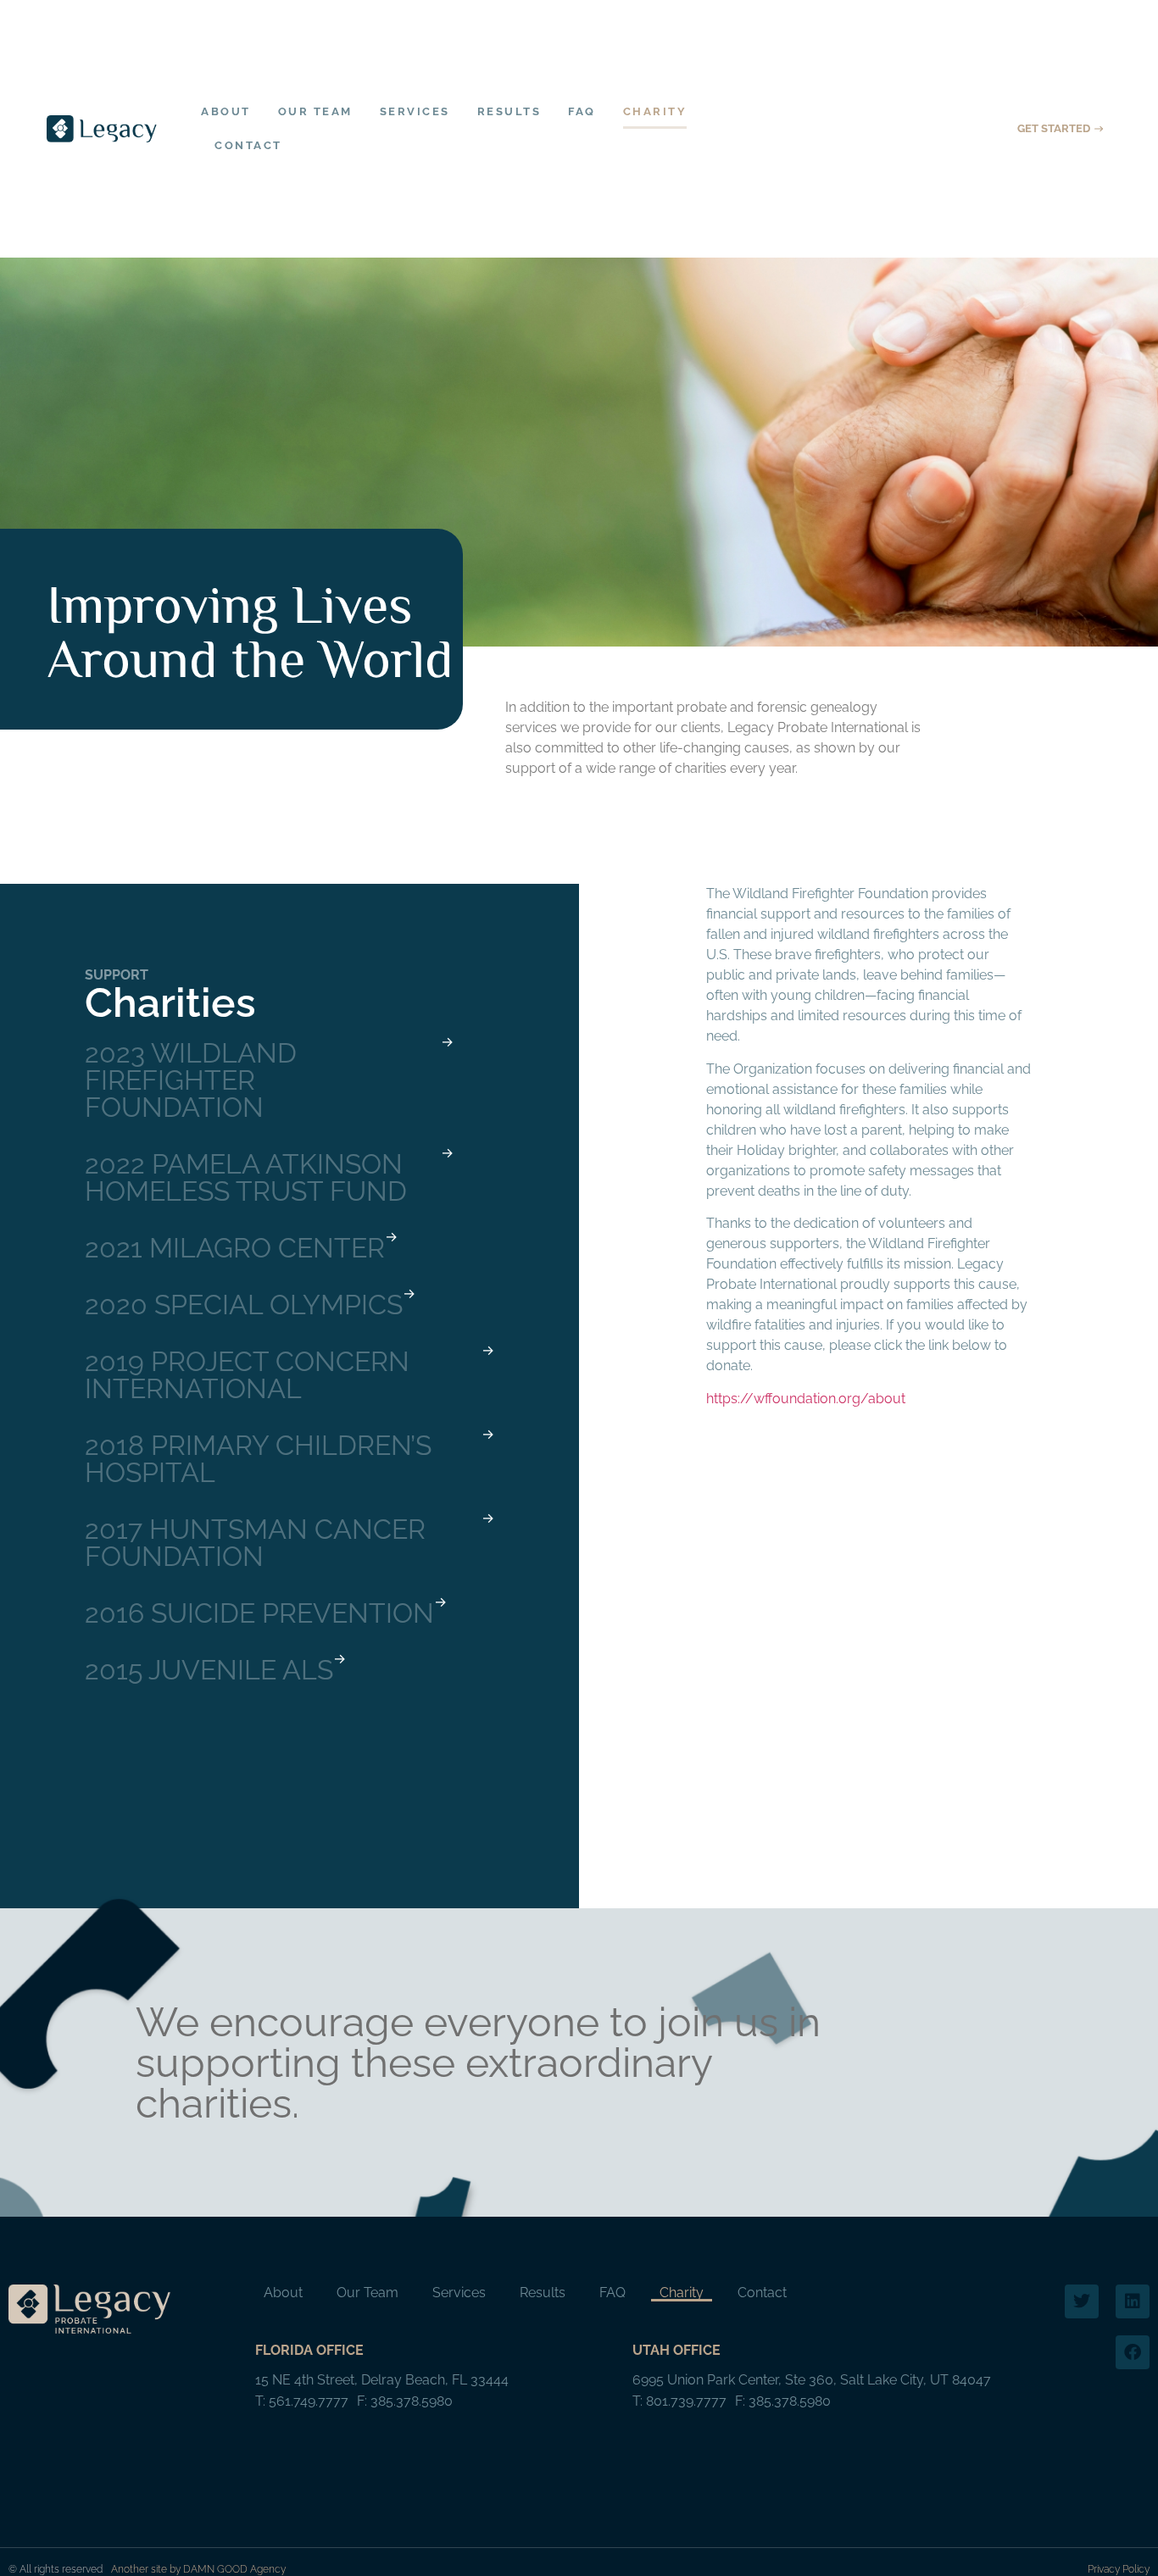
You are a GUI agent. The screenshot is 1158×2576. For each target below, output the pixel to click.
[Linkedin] (1133, 2301)
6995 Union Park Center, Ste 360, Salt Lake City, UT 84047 (812, 2380)
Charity (655, 111)
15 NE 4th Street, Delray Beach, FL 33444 (382, 2380)
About (226, 111)
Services (415, 111)
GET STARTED (1054, 128)
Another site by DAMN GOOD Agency (198, 2569)
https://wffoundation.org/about (806, 1399)
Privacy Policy (1119, 2569)
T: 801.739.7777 (679, 2401)
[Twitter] (1082, 2301)
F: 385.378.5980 (405, 2401)
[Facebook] (1133, 2352)
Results (509, 111)
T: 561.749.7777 (302, 2401)
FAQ (582, 111)
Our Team (315, 111)
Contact (248, 145)
